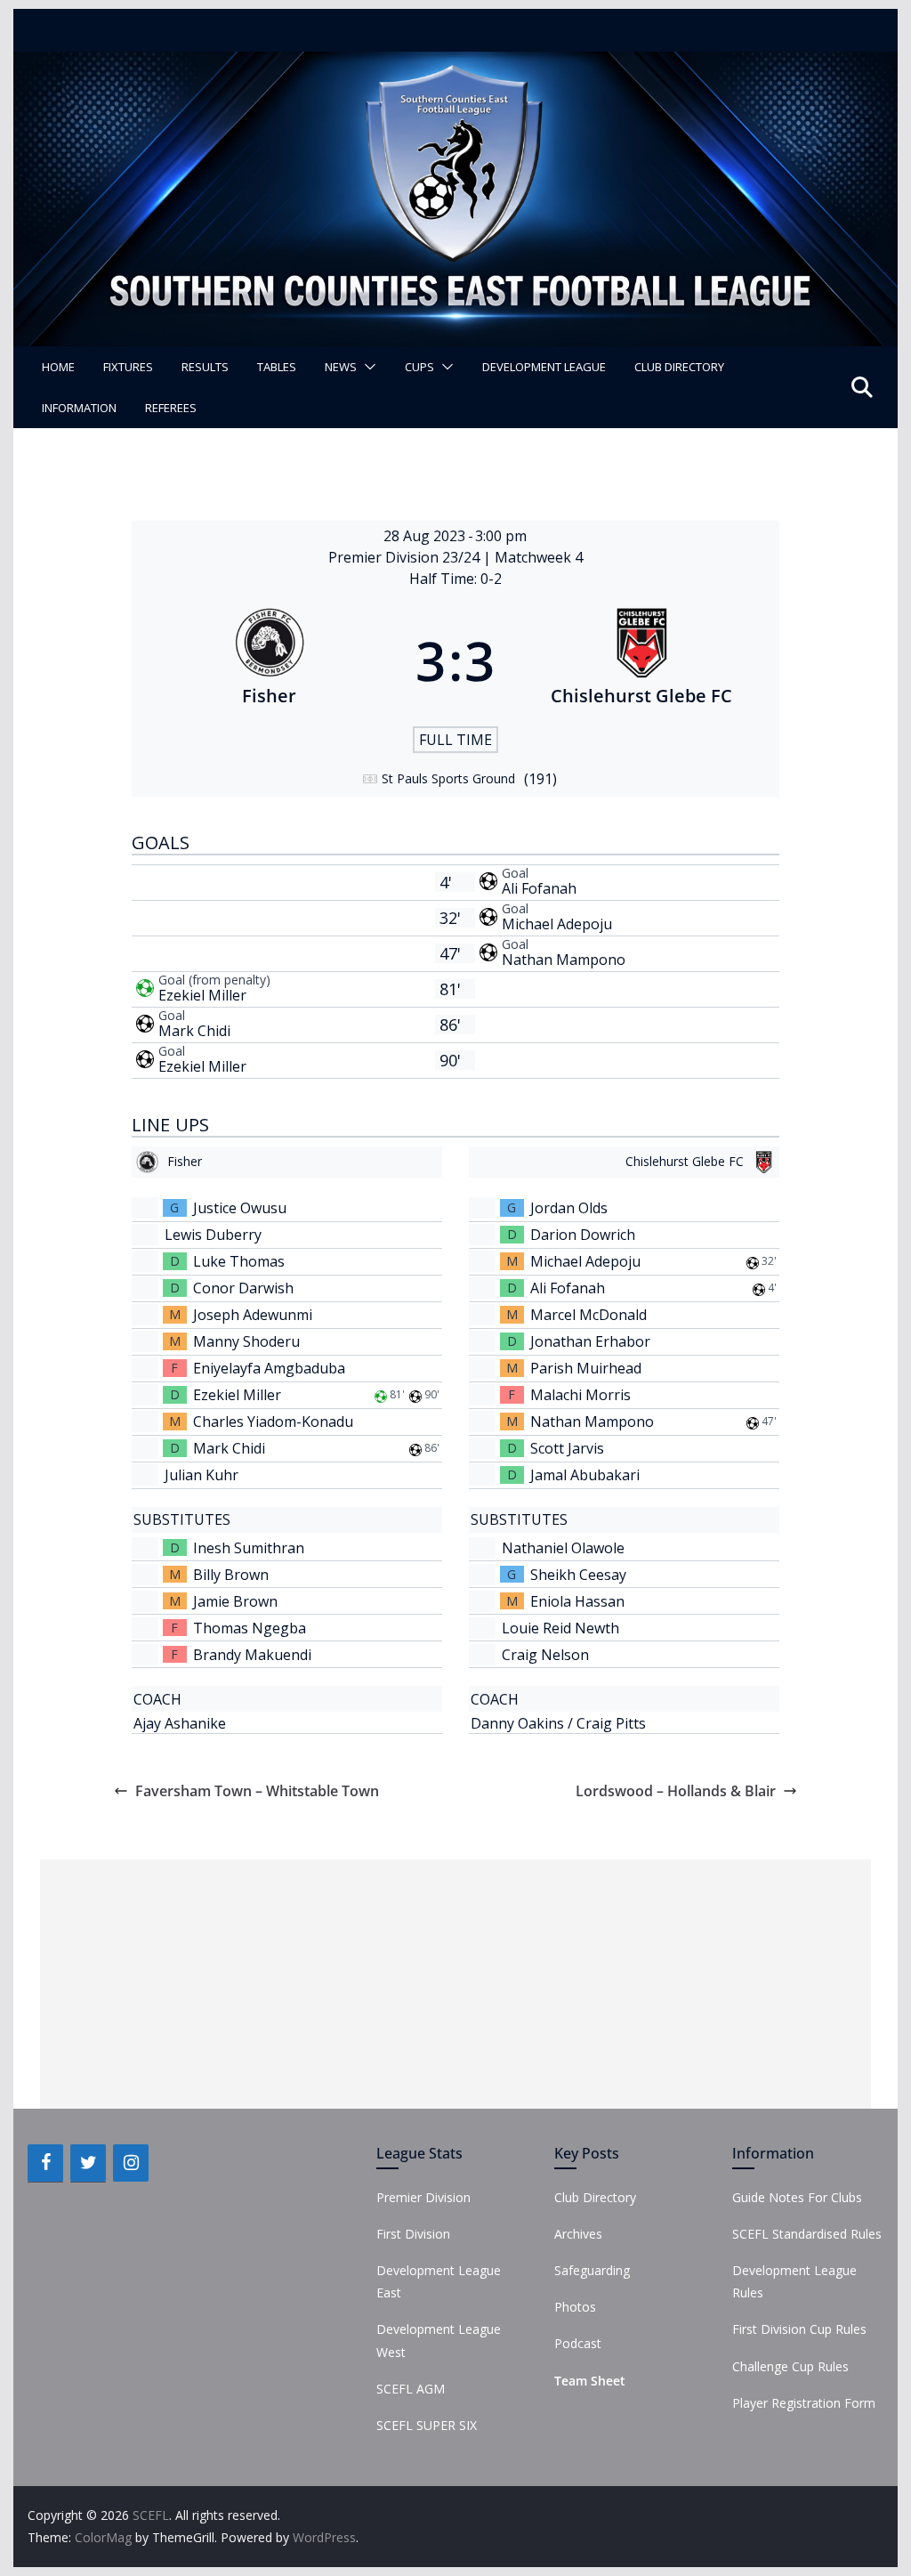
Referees (171, 408)
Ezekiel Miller (202, 995)
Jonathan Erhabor (590, 1341)
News (341, 367)
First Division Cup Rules (799, 2329)
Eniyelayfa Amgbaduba (269, 1368)
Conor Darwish (243, 1288)
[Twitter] (88, 2163)
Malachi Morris (580, 1395)
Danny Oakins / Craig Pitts (558, 1723)
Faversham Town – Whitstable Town (257, 1791)
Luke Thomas (239, 1261)
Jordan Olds (569, 1208)
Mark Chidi (194, 1031)
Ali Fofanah (539, 888)
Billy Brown (231, 1575)
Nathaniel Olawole (563, 1548)
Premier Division (423, 2197)
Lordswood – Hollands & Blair (676, 1791)
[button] (367, 367)
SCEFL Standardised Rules (807, 2234)
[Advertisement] (455, 1984)
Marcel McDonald (589, 1315)
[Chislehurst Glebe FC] (641, 660)
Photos (575, 2307)
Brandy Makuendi (252, 1655)
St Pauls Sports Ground (448, 778)
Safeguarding (592, 2270)
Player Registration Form (804, 2403)
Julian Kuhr (202, 1475)
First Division (413, 2234)
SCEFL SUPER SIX (427, 2425)
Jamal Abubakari (585, 1475)
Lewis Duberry (213, 1235)
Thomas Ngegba (250, 1628)
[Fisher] (270, 660)
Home (58, 367)
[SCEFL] (455, 64)
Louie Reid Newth (560, 1628)
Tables (277, 367)
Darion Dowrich (583, 1235)
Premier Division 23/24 (406, 557)
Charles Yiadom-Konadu (273, 1422)
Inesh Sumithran (249, 1548)
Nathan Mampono (564, 960)
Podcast (578, 2343)
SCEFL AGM (411, 2389)
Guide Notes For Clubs (797, 2197)
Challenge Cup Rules (790, 2366)
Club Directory (679, 367)
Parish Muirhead (586, 1368)
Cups (419, 367)
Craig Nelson (545, 1655)
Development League (544, 367)
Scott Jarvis (567, 1448)
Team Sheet (590, 2381)
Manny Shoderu (246, 1341)
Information (79, 408)
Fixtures (128, 367)
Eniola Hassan (577, 1601)
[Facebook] (45, 2163)
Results (205, 367)
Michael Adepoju (557, 924)
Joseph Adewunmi (253, 1315)
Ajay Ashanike (180, 1723)
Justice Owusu (240, 1208)
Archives (578, 2234)
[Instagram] (131, 2163)
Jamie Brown (235, 1601)
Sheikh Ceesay (578, 1575)
